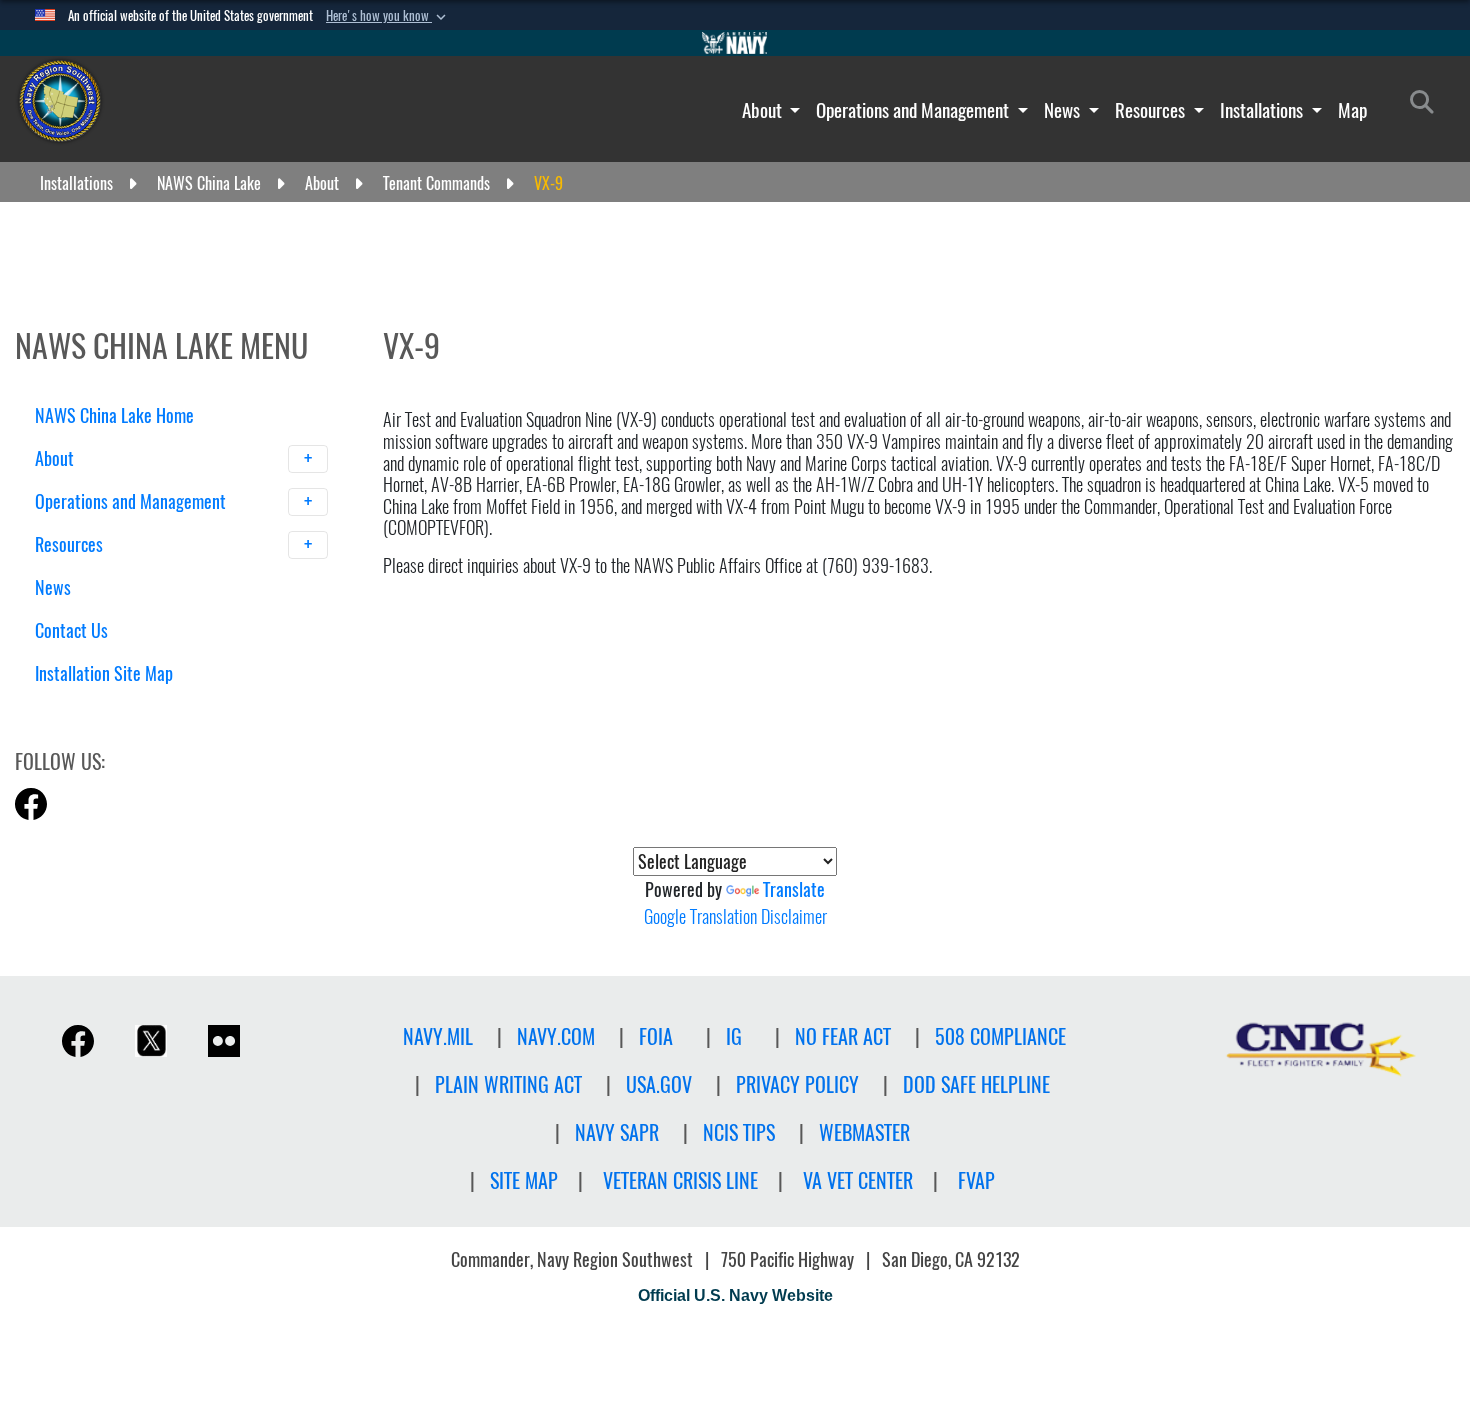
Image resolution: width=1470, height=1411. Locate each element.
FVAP (976, 1180)
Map (1352, 110)
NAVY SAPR (617, 1132)
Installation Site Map (104, 673)
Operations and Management (914, 110)
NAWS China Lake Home (114, 415)
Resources (1152, 110)
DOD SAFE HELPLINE (976, 1084)
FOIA (656, 1036)
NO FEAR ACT (843, 1036)
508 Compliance (1000, 1036)
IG (734, 1036)
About (764, 110)
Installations (1263, 110)
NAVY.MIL (438, 1036)
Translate (794, 889)
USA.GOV (659, 1084)
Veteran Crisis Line (680, 1180)
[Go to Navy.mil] (735, 43)
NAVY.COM (556, 1036)
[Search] (139, 708)
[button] (388, 16)
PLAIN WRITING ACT (508, 1084)
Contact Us (71, 630)
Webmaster (864, 1132)
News (1064, 110)
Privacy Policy (797, 1084)
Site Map (524, 1180)
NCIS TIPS (739, 1132)
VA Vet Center (858, 1180)
